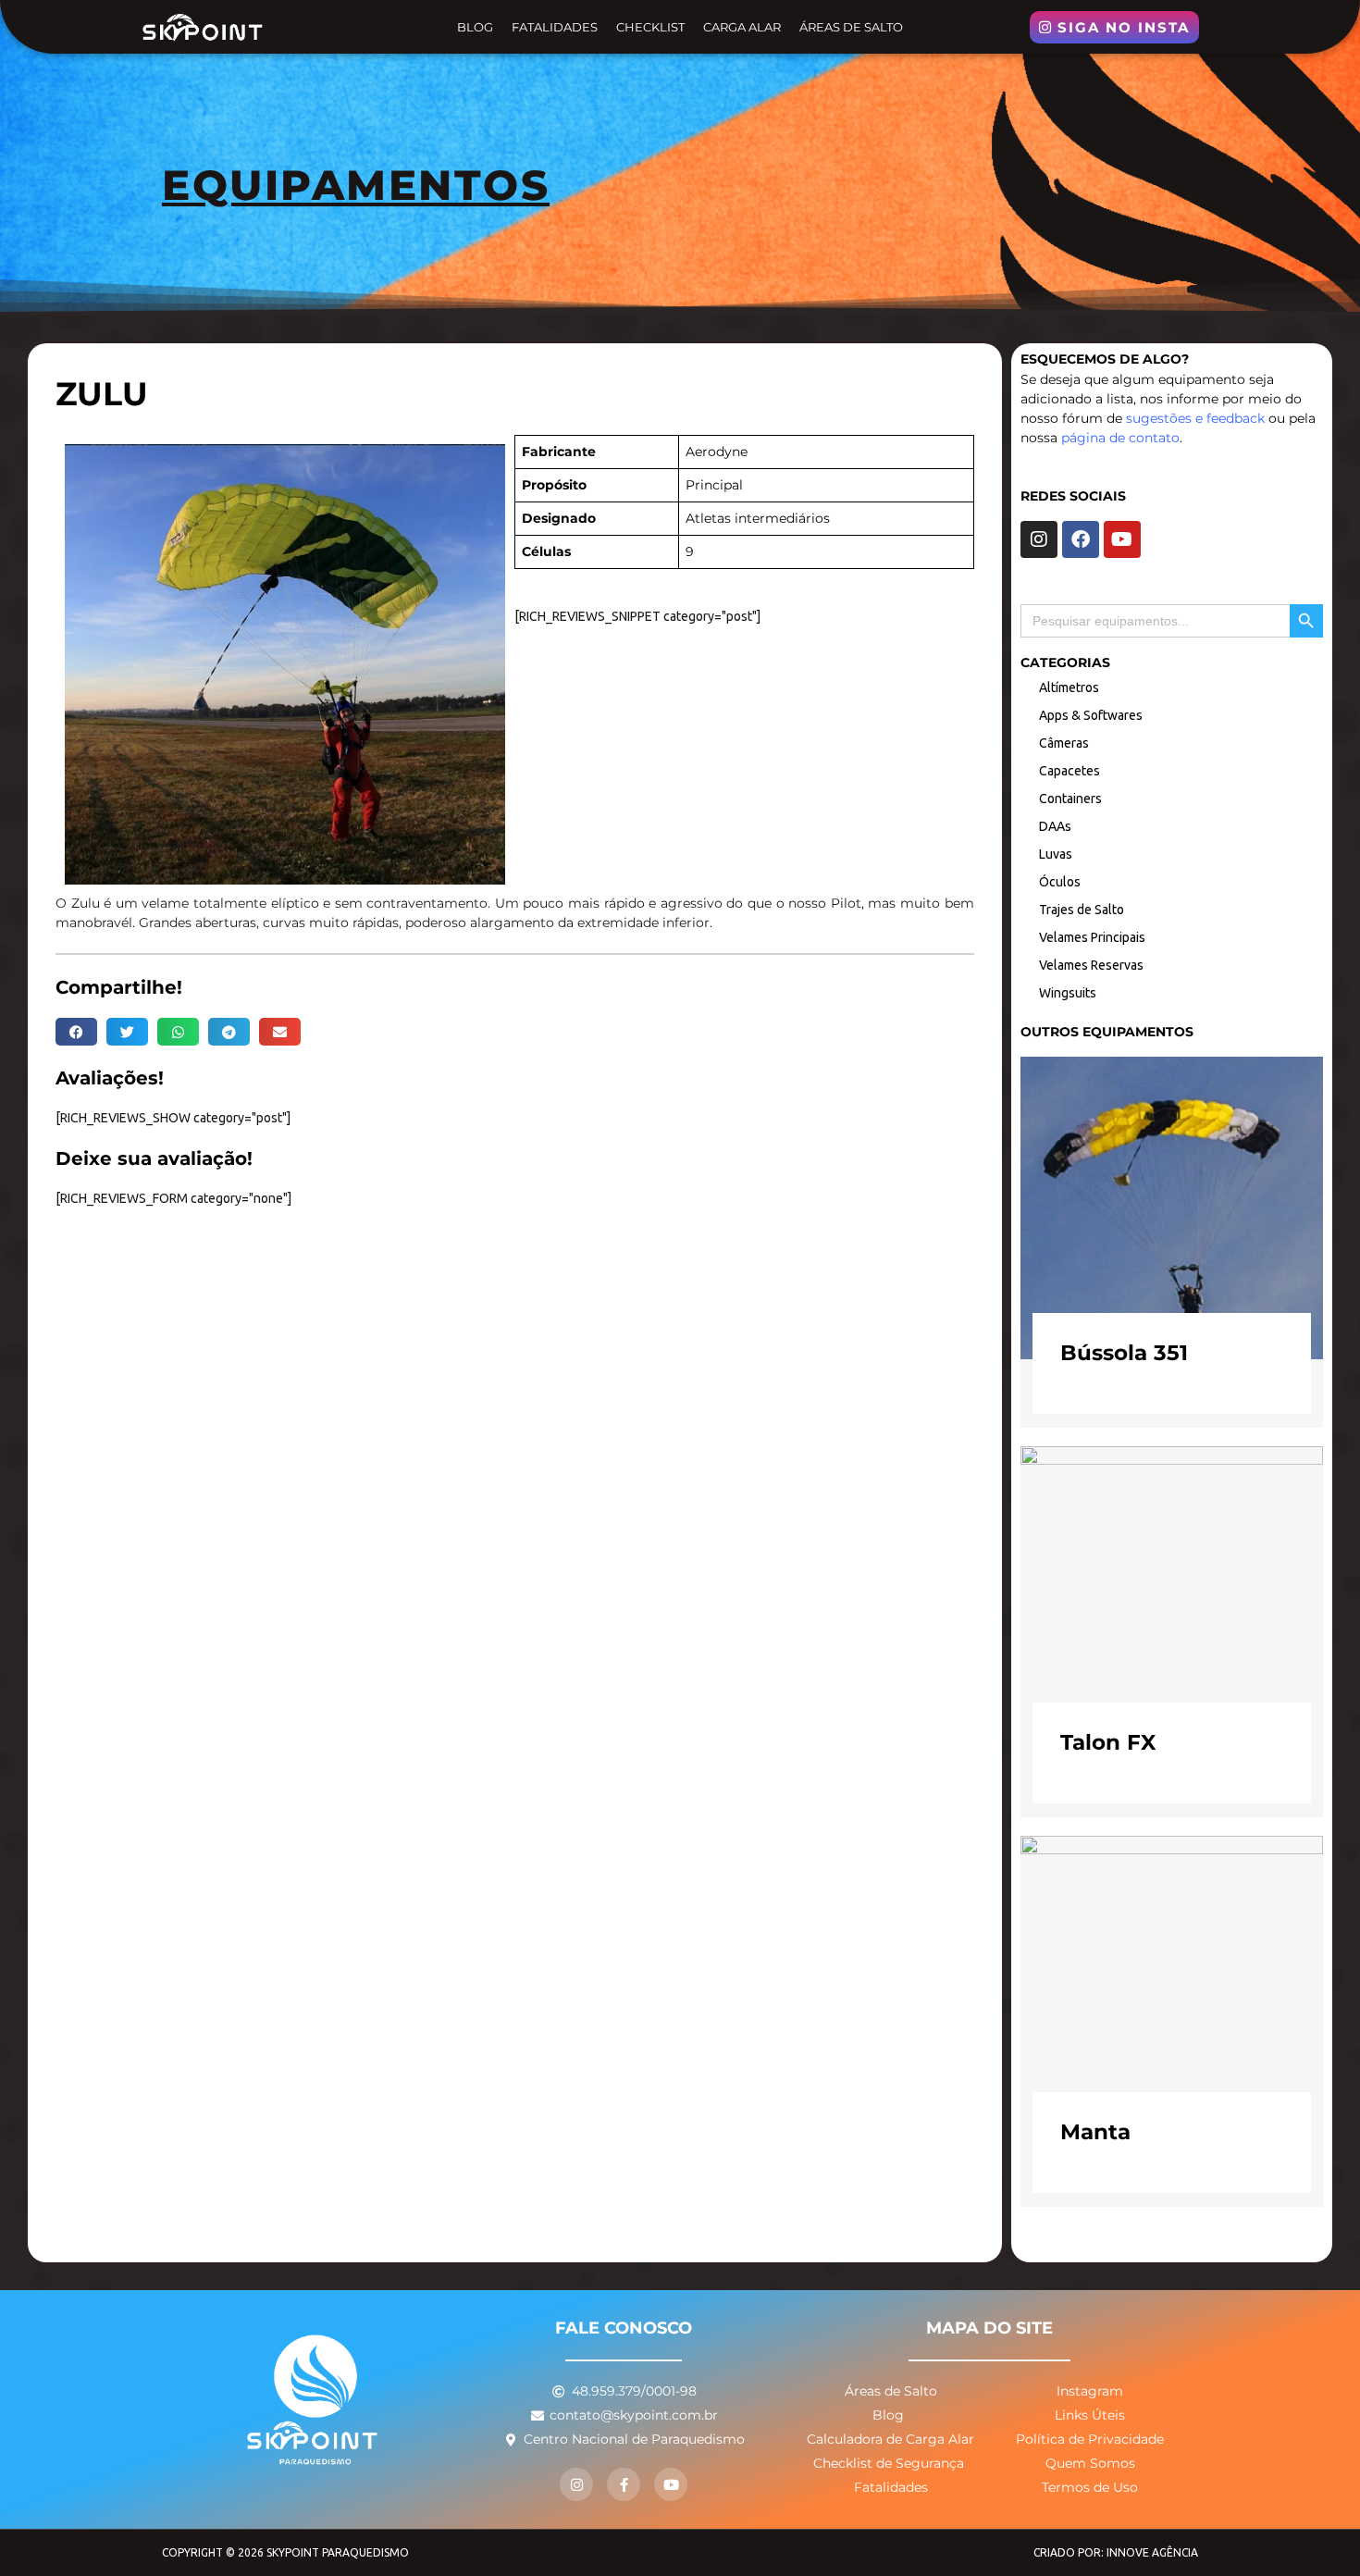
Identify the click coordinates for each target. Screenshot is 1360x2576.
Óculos (1060, 882)
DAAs (1055, 826)
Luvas (1056, 854)
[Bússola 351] (1172, 1207)
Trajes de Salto (1082, 910)
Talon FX (1108, 1742)
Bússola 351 (1124, 1353)
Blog (475, 27)
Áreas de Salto (851, 27)
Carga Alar (742, 27)
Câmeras (1064, 743)
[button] (76, 1032)
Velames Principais (1092, 937)
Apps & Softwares (1091, 715)
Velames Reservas (1091, 965)
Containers (1070, 799)
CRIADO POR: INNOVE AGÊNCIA (1116, 2552)
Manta (1095, 2132)
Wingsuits (1068, 993)
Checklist (650, 27)
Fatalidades (555, 27)
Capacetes (1069, 771)
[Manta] (1172, 1986)
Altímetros (1069, 687)
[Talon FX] (1172, 1596)
